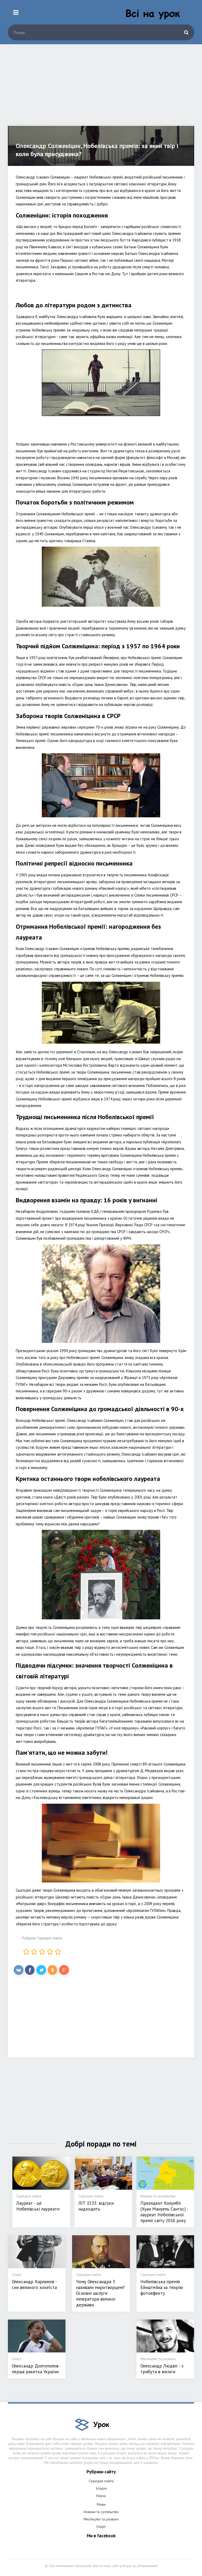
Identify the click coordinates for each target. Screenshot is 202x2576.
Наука (101, 2496)
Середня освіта (50, 1938)
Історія (101, 2488)
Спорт (101, 2526)
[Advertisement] (101, 89)
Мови (101, 2504)
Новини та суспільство (101, 2512)
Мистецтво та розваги (101, 2519)
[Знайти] (186, 32)
